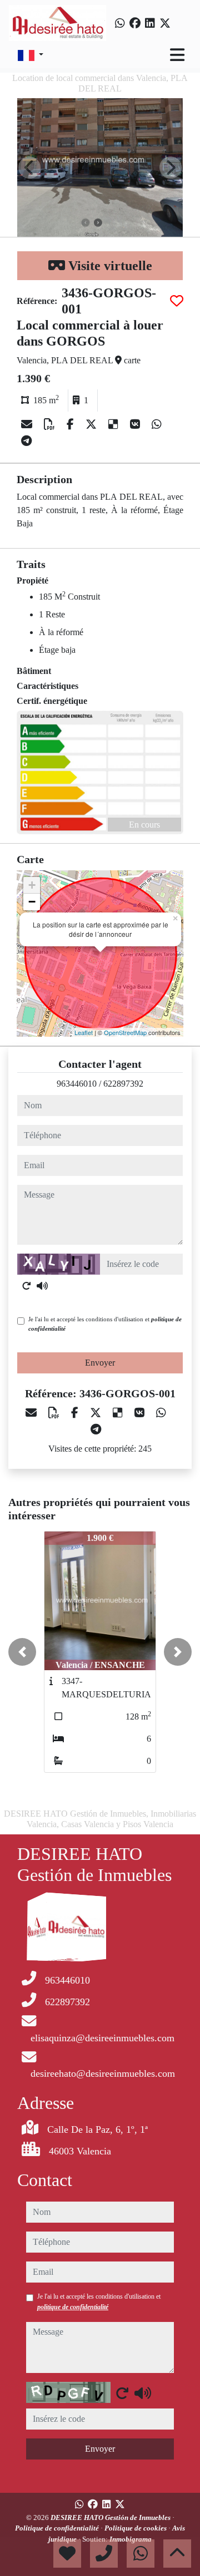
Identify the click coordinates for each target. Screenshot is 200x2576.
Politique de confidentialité (58, 2528)
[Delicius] (115, 424)
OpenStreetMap (125, 1032)
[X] (92, 424)
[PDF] (51, 424)
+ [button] (32, 885)
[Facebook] (135, 23)
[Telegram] (26, 441)
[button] (22, 1652)
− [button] (32, 902)
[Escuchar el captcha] (42, 1286)
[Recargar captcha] (27, 1286)
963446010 (77, 1084)
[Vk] (136, 424)
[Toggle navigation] (177, 55)
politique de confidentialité (73, 2307)
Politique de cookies (136, 2528)
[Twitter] (165, 23)
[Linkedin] (150, 23)
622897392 (123, 1084)
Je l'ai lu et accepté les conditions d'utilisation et (105, 1324)
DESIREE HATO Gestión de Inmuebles (111, 2517)
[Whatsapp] (120, 23)
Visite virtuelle (109, 266)
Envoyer (100, 1363)
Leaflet (84, 1032)
